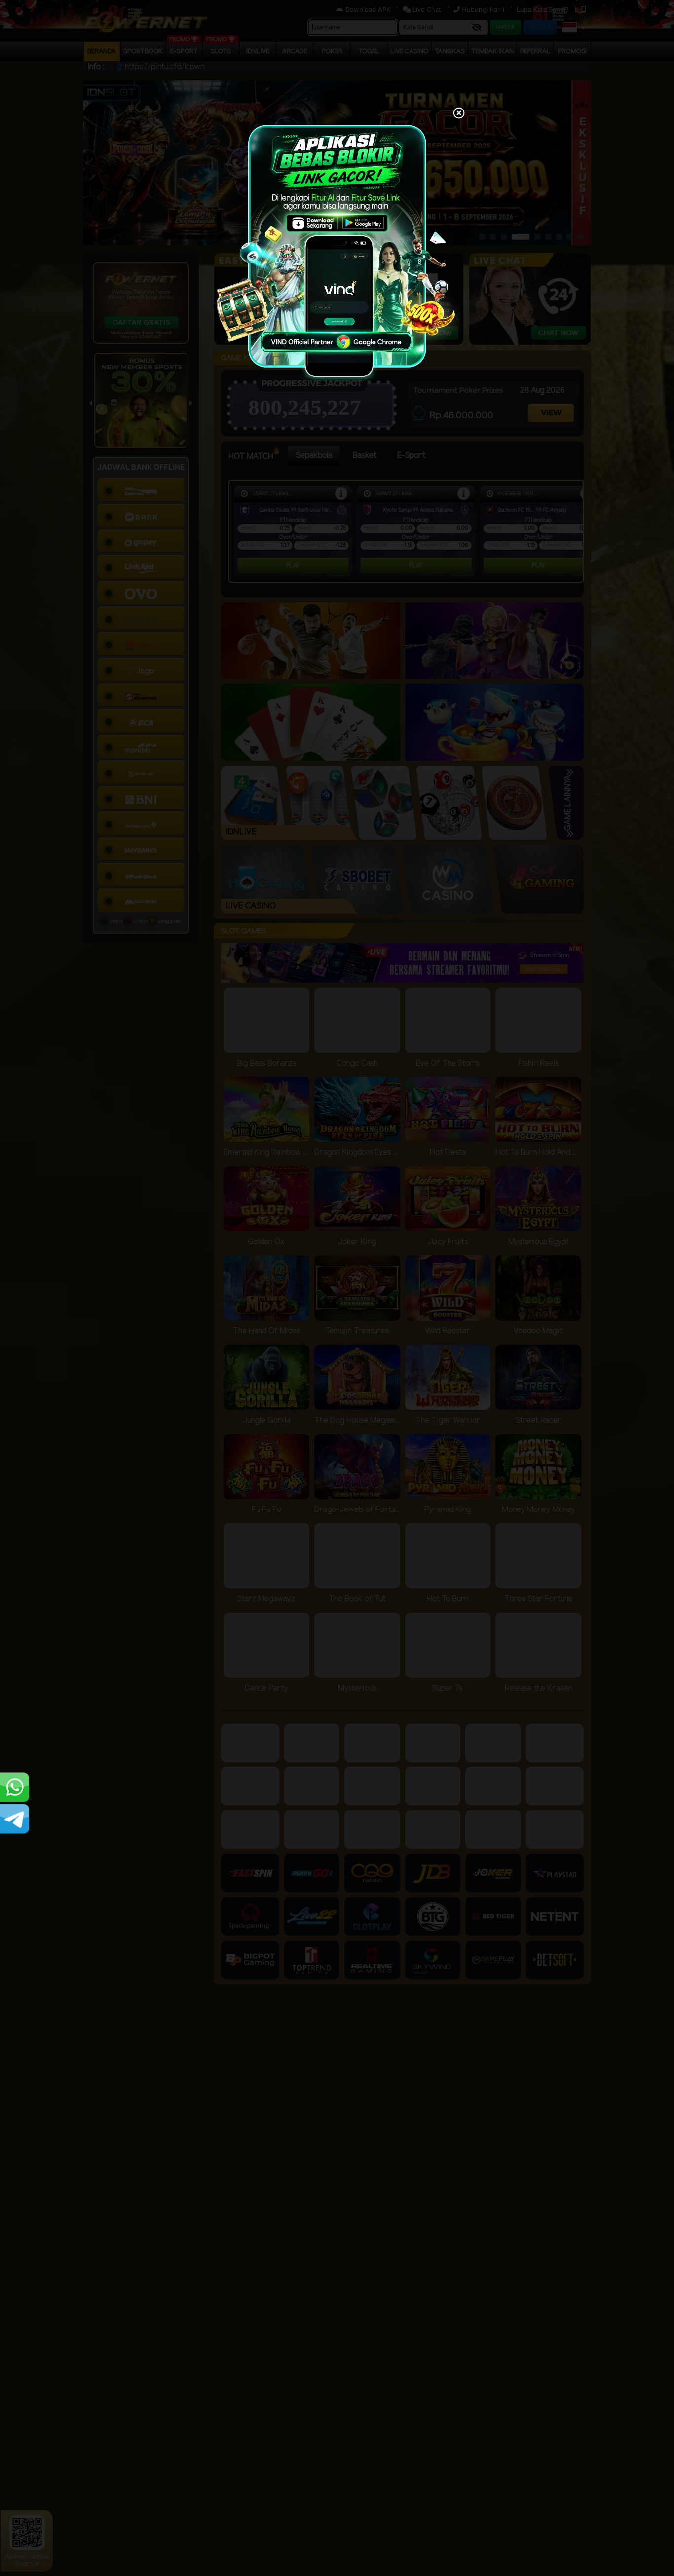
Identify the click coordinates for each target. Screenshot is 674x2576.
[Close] (459, 114)
